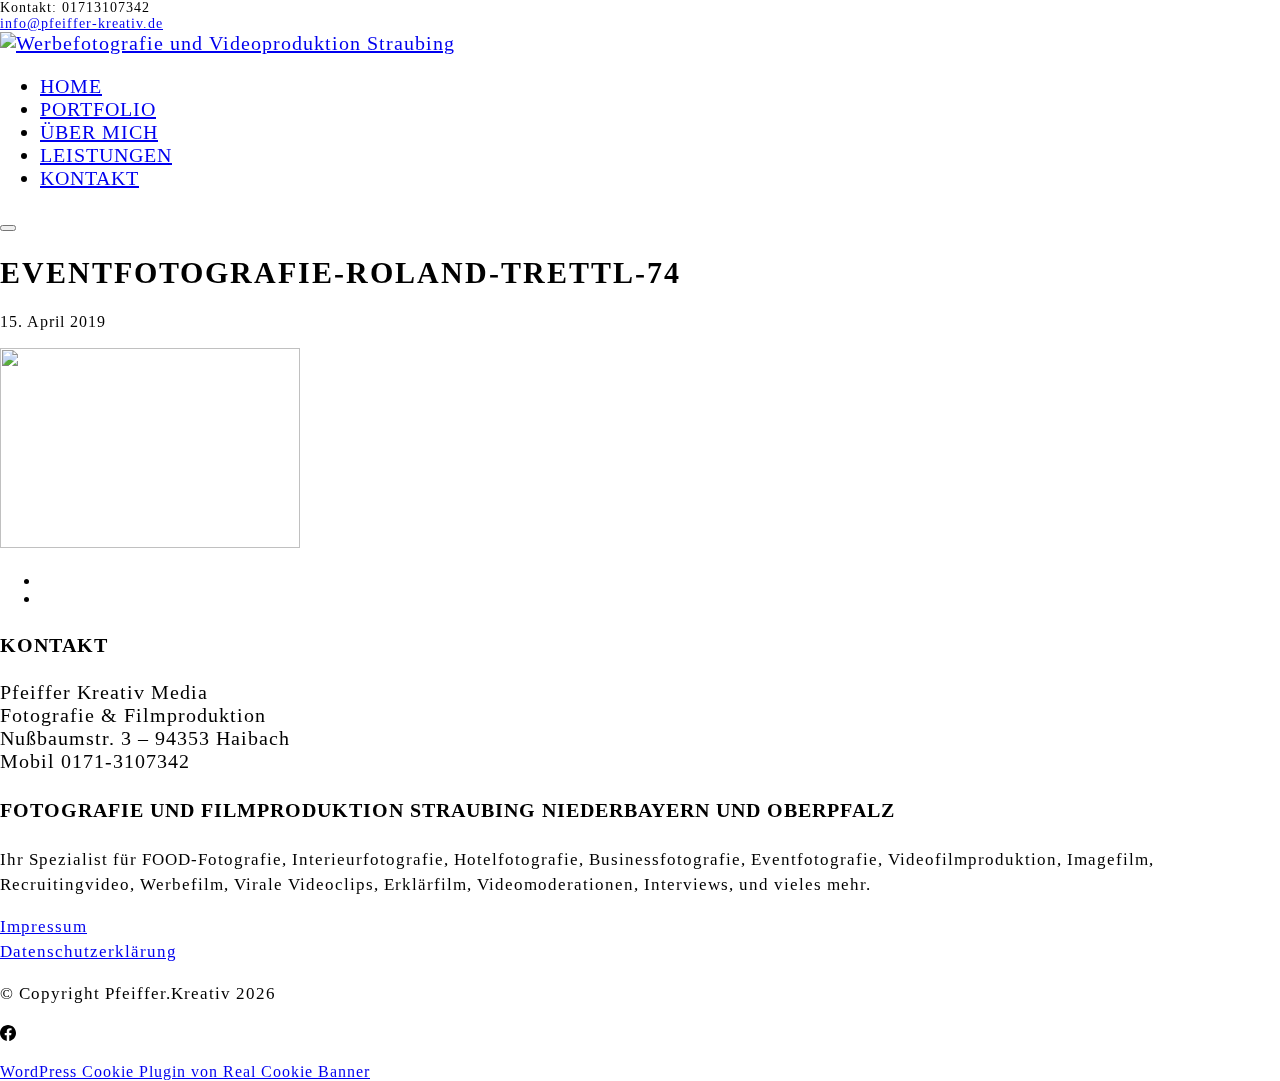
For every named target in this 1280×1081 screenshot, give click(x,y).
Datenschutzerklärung (88, 951)
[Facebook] (8, 1034)
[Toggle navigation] (8, 228)
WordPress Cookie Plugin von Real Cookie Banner (185, 1071)
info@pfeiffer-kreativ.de (81, 23)
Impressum (43, 926)
